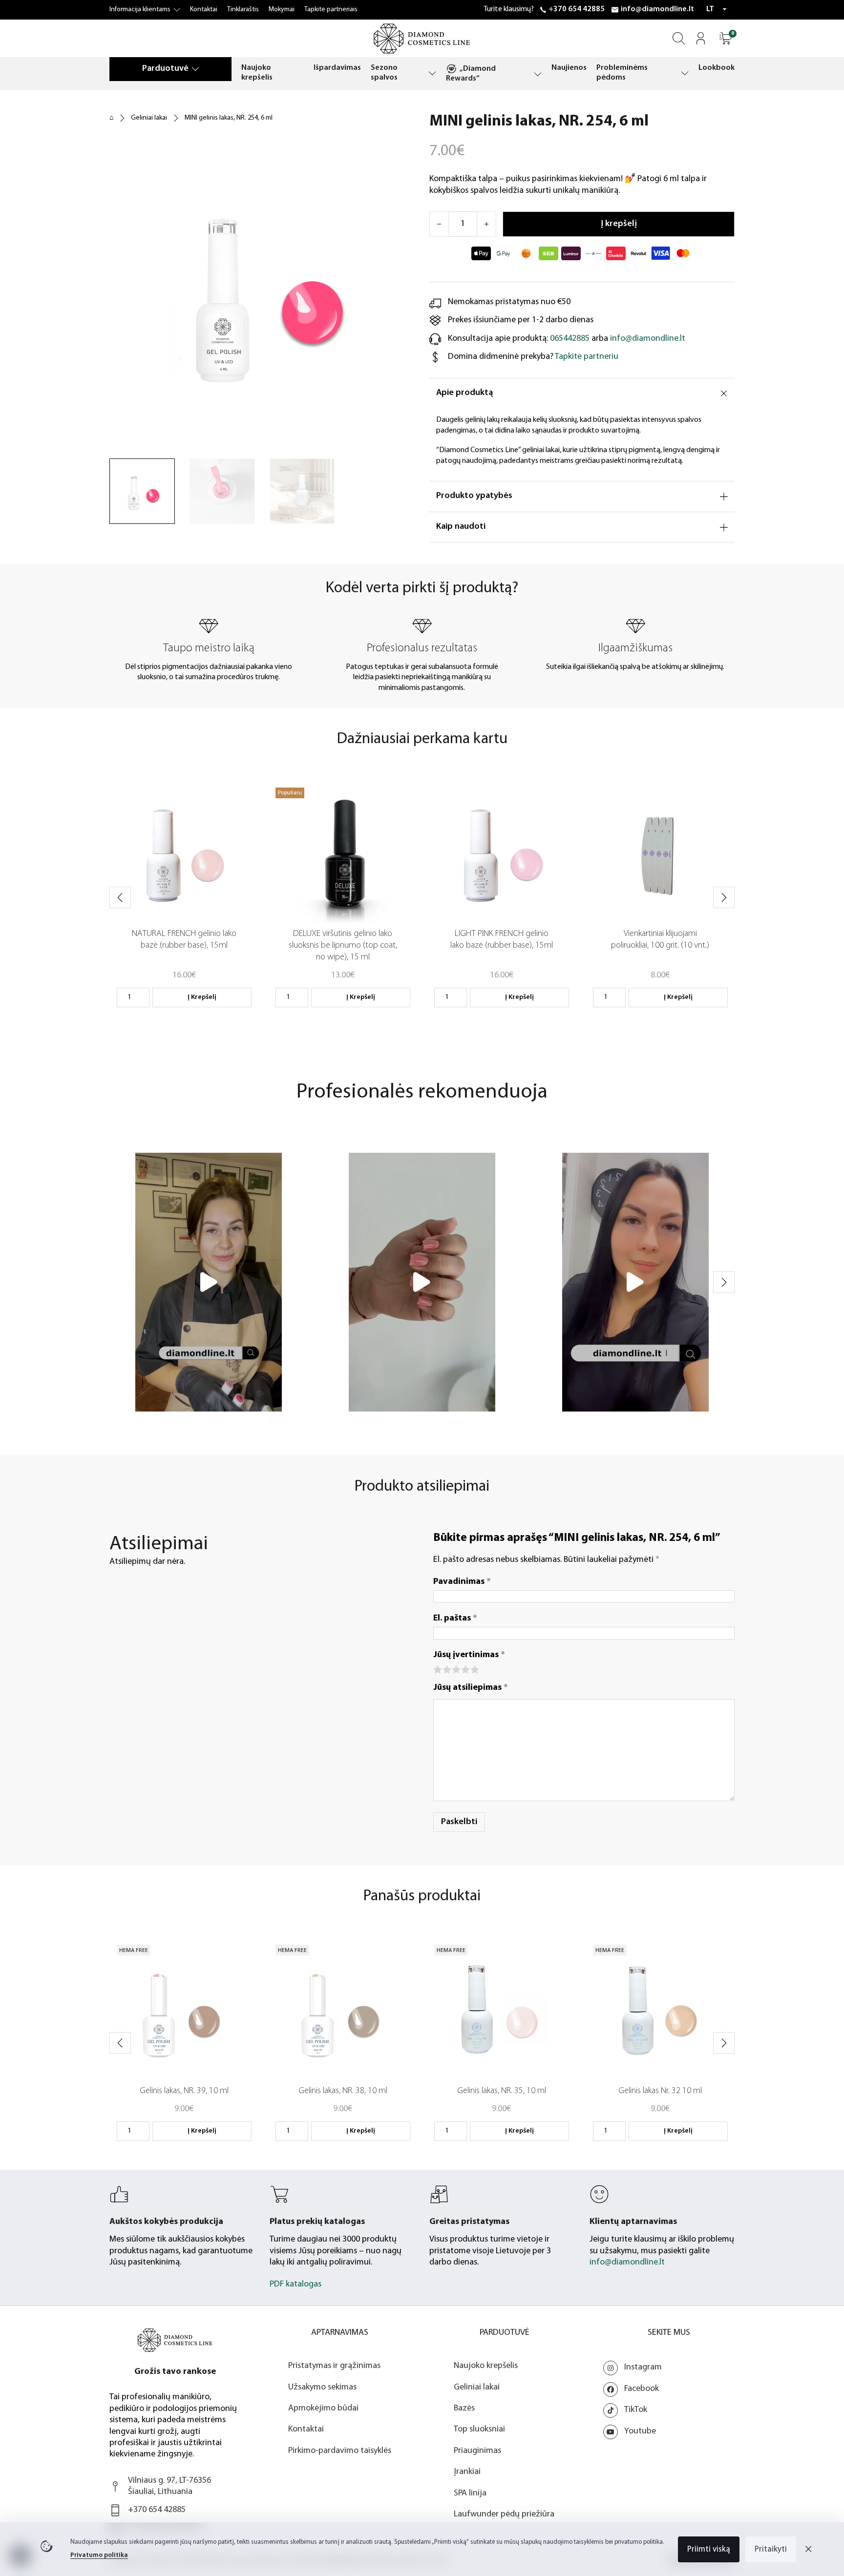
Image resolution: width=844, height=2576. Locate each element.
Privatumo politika (99, 2555)
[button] (726, 38)
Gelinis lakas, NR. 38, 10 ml (343, 2091)
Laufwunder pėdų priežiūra (504, 2514)
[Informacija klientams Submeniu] (177, 10)
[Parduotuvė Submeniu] (195, 69)
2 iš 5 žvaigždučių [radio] (446, 1669)
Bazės (464, 2409)
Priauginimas (477, 2451)
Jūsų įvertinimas (469, 1655)
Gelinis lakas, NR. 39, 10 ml (184, 2091)
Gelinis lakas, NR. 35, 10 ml (502, 2091)
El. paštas (455, 1619)
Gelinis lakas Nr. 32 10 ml (660, 2091)
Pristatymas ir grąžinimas (334, 2366)
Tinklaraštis (243, 10)
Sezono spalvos (384, 73)
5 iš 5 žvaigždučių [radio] (474, 1669)
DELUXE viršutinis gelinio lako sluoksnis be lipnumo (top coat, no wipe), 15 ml (343, 946)
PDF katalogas (295, 2285)
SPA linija (470, 2493)
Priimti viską (709, 2549)
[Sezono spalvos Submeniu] (432, 73)
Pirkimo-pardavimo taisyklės (340, 2451)
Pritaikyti (771, 2549)
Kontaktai (204, 10)
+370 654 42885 (577, 9)
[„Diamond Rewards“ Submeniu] (538, 74)
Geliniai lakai (149, 118)
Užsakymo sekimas (322, 2388)
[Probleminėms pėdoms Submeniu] (685, 73)
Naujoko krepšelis (257, 73)
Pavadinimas (462, 1582)
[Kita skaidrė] (724, 897)
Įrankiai (467, 2472)
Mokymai (282, 10)
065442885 (570, 339)
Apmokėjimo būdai (323, 2409)
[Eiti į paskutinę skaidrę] (120, 897)
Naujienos (569, 68)
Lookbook (717, 68)
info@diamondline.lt (657, 9)
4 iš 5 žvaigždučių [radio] (465, 1669)
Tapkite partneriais (331, 10)
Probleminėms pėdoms (622, 73)
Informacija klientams (140, 10)
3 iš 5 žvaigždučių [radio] (455, 1669)
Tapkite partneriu (587, 357)
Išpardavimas (337, 68)
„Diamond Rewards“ (471, 74)
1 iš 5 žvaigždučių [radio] (437, 1669)
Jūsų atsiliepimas (471, 1688)
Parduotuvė (165, 69)
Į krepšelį (202, 997)
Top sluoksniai (479, 2430)
